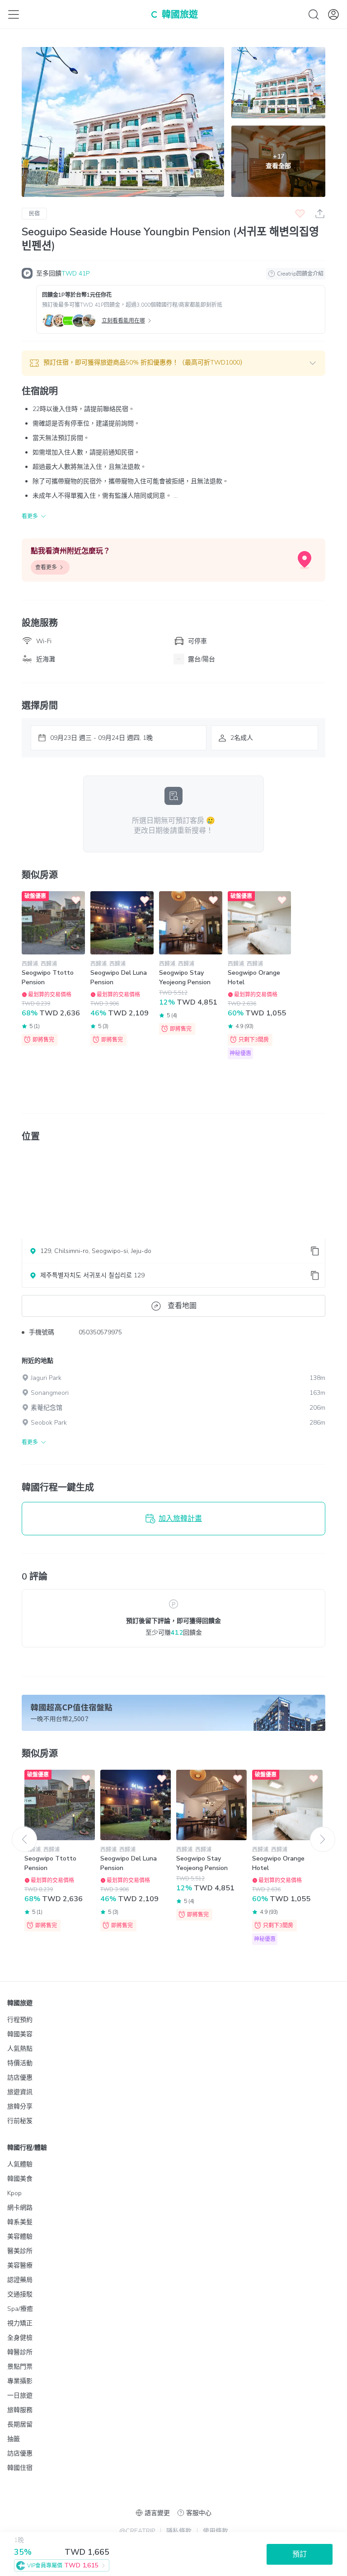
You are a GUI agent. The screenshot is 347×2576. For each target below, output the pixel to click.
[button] (173, 363)
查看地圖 (182, 1306)
